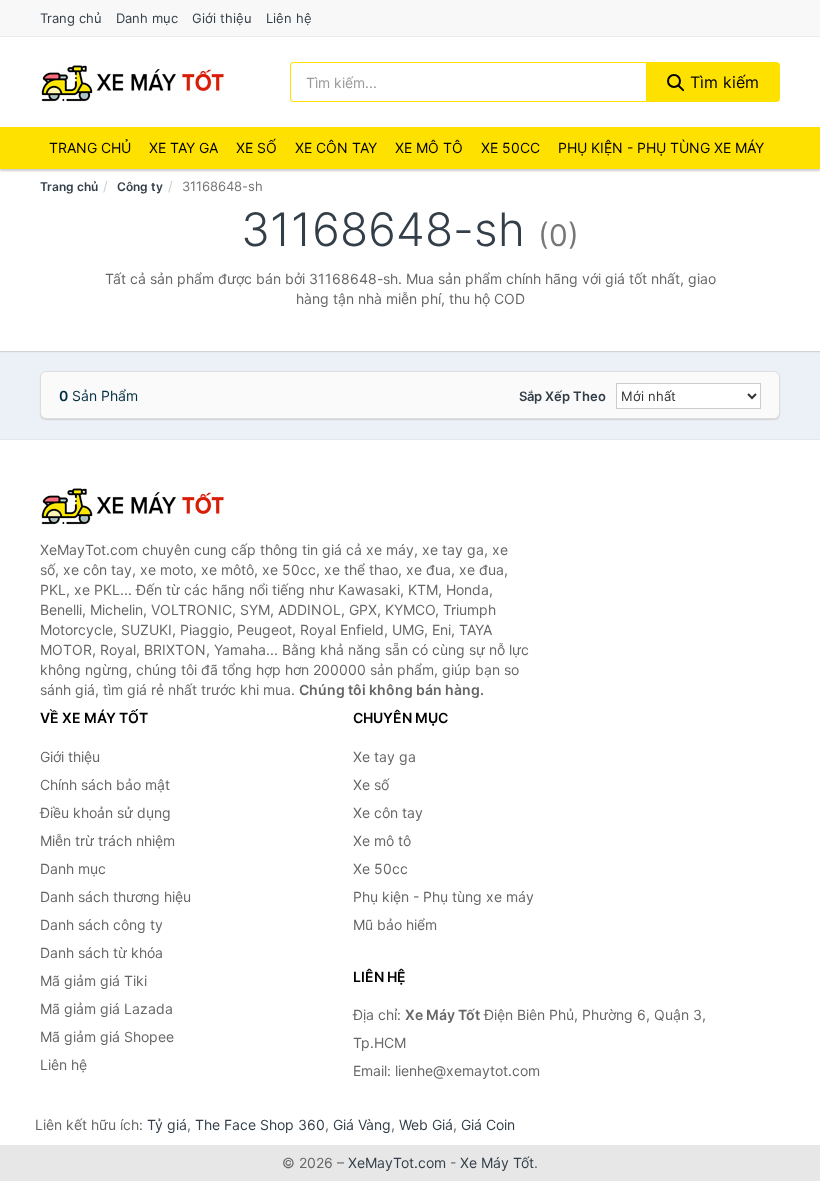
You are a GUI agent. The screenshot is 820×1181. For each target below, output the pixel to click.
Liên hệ (289, 18)
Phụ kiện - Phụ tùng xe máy (443, 896)
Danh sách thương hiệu (115, 896)
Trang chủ (71, 18)
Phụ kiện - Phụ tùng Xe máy (661, 147)
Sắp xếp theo (562, 396)
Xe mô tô (429, 147)
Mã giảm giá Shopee (107, 1036)
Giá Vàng (362, 1124)
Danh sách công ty (101, 924)
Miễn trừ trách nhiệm (107, 840)
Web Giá (426, 1124)
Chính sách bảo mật (105, 784)
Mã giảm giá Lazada (106, 1008)
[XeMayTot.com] (133, 82)
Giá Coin (488, 1124)
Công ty (140, 186)
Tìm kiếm (722, 82)
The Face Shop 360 (260, 1124)
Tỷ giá (167, 1124)
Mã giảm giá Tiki (93, 980)
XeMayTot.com (397, 1162)
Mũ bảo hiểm (395, 924)
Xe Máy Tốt (497, 1162)
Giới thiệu (222, 18)
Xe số (256, 147)
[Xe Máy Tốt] (140, 505)
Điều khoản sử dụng (105, 812)
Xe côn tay (336, 147)
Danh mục (147, 18)
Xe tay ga (183, 147)
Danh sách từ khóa (101, 952)
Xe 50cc (510, 147)
